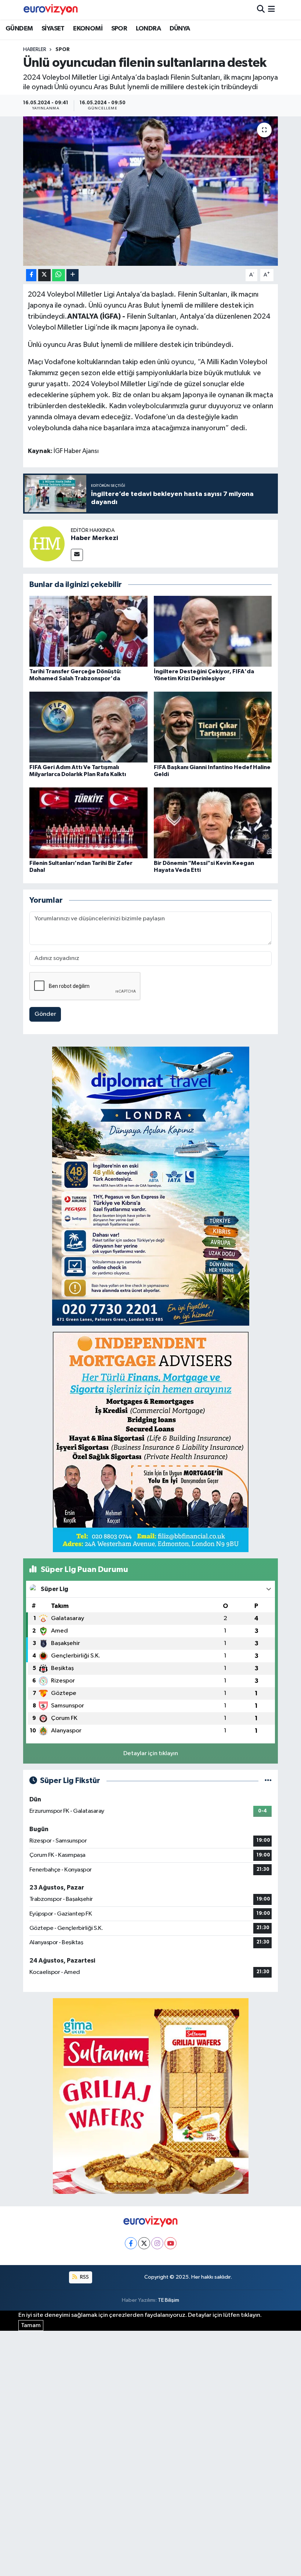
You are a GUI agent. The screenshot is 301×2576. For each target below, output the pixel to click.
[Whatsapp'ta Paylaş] (59, 275)
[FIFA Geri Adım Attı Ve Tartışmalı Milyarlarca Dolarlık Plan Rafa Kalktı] (88, 727)
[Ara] (261, 10)
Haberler (35, 50)
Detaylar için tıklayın (151, 1753)
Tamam (31, 2325)
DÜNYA (180, 29)
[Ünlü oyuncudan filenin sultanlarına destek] (151, 191)
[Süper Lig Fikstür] (268, 1781)
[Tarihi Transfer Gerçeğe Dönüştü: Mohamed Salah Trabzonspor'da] (88, 631)
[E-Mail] (77, 555)
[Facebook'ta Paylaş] (31, 275)
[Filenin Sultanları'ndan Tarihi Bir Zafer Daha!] (88, 823)
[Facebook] (131, 2243)
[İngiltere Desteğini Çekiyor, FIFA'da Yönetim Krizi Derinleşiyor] (213, 631)
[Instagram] (157, 2243)
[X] (144, 2243)
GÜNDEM (19, 29)
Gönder (45, 1014)
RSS (84, 2277)
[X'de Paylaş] (44, 275)
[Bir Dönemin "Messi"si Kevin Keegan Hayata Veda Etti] (213, 823)
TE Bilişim (168, 2300)
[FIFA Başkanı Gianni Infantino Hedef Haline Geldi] (213, 727)
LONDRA (148, 29)
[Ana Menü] (271, 10)
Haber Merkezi (95, 538)
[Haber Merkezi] (47, 544)
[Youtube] (171, 2243)
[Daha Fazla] (72, 275)
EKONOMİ (88, 29)
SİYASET (53, 29)
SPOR (119, 29)
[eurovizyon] (51, 10)
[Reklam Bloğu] (151, 1186)
